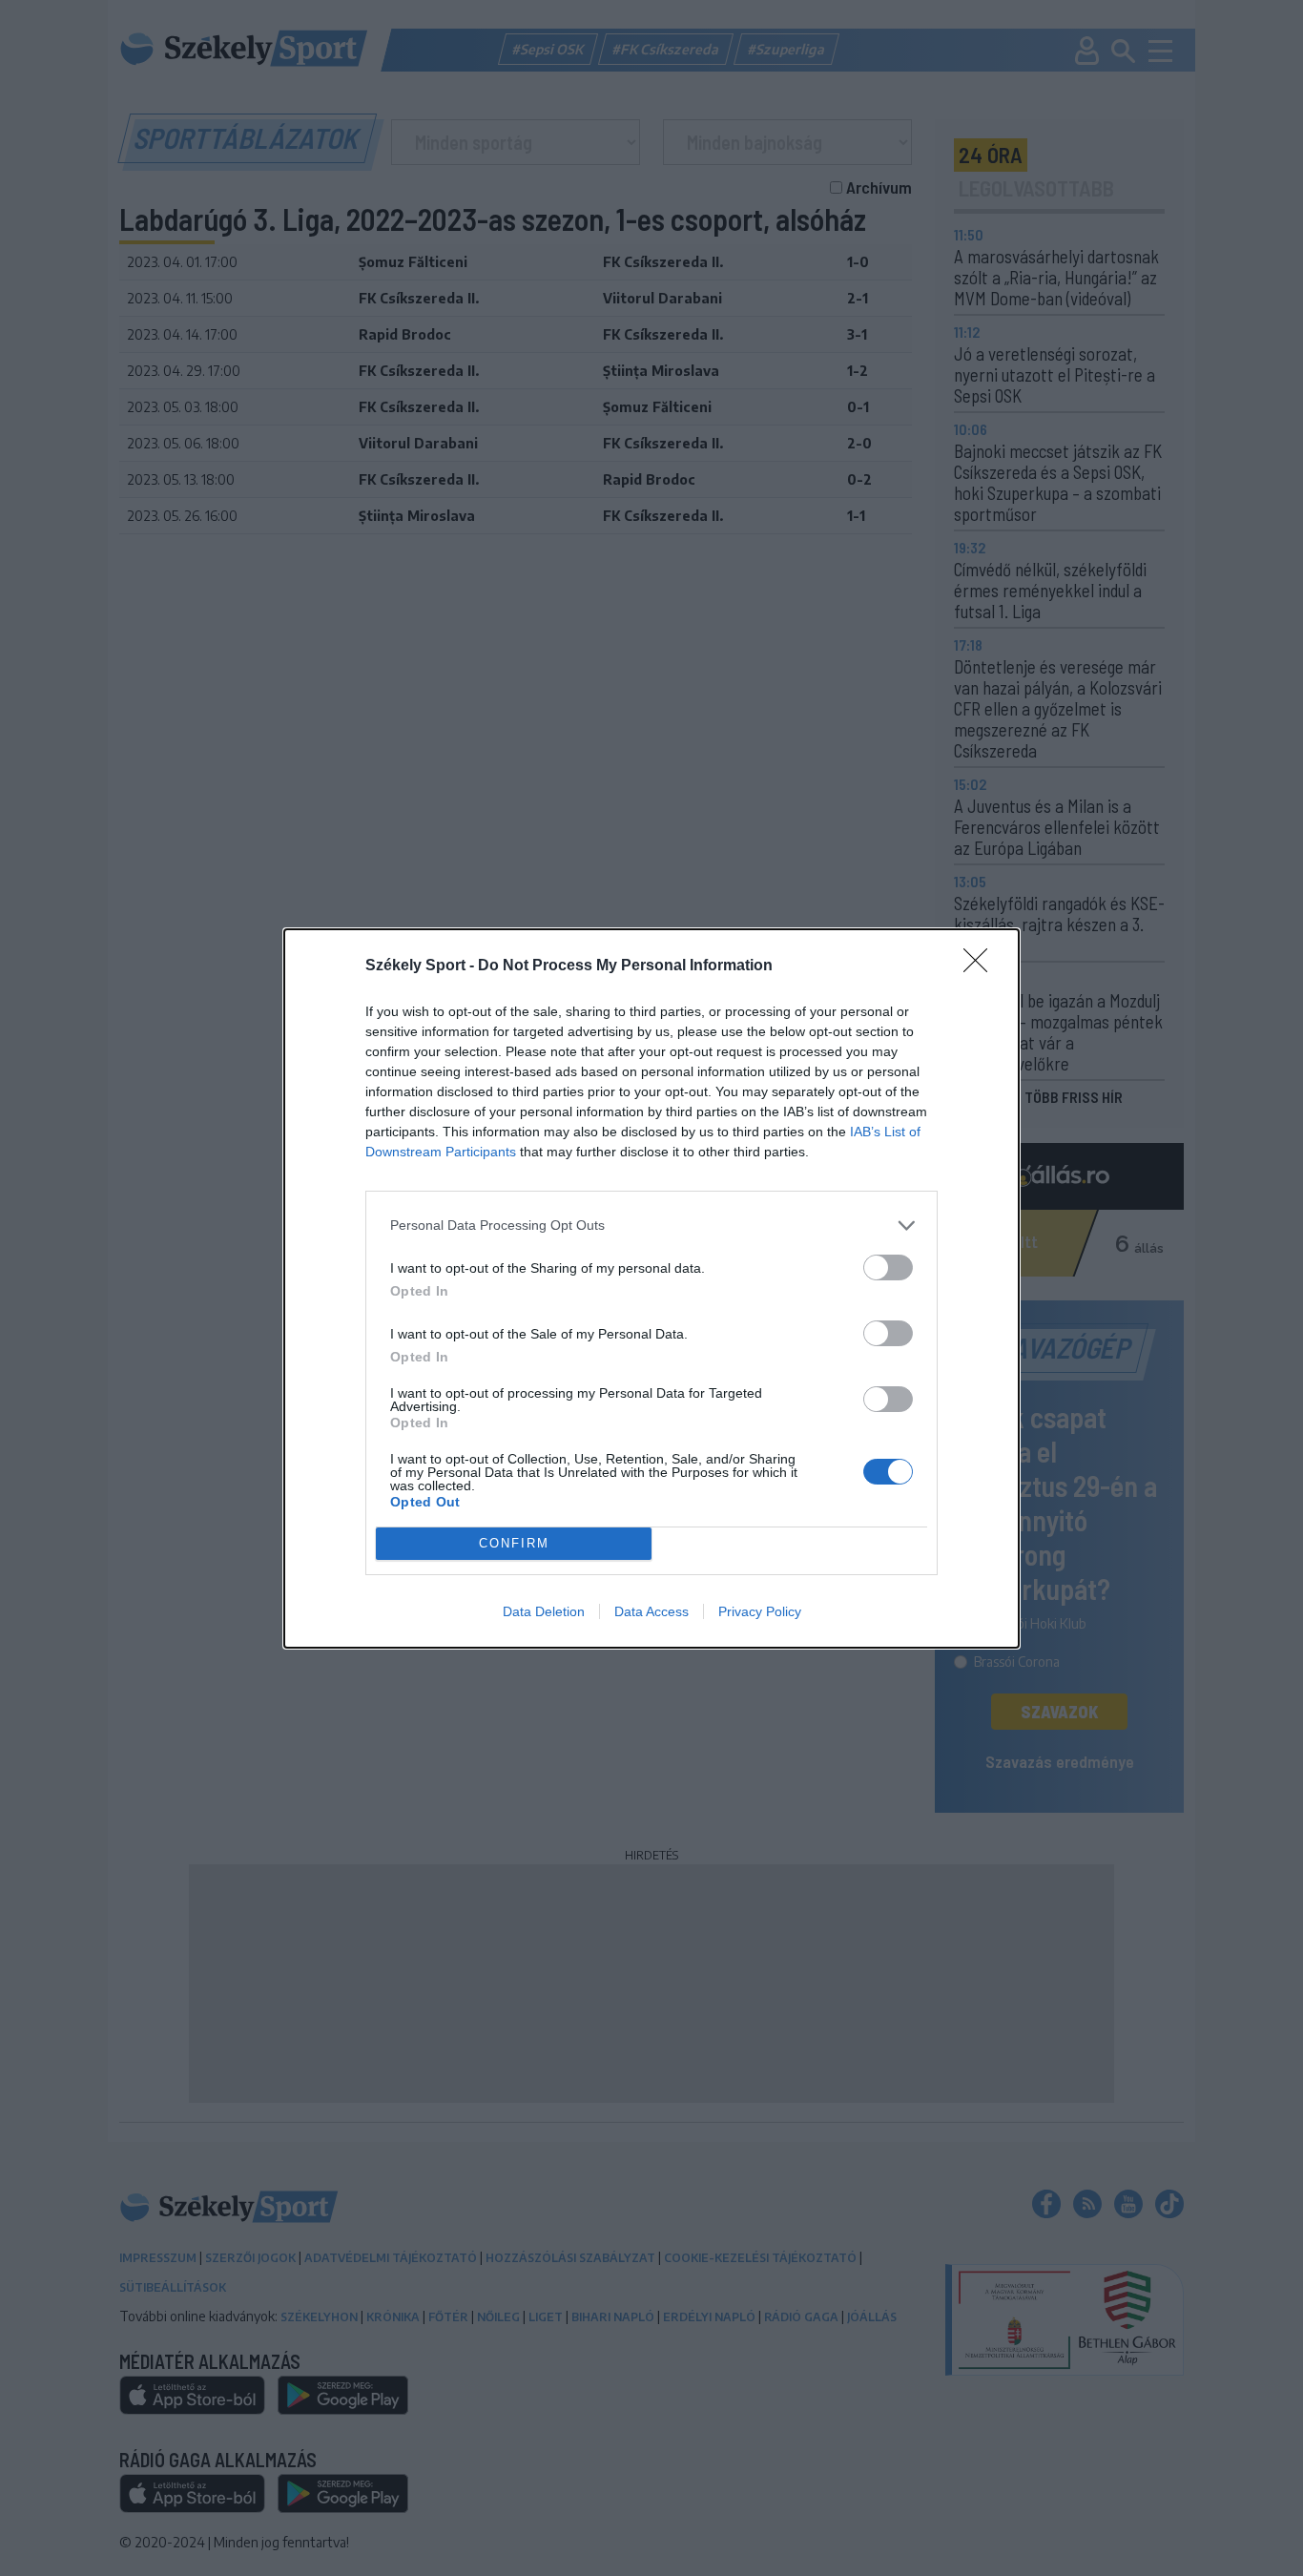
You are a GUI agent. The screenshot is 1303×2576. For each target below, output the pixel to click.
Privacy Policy (760, 1611)
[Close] (982, 966)
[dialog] (651, 1288)
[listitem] (651, 1226)
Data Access (651, 1611)
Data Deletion (544, 1611)
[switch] (888, 1267)
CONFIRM (514, 1543)
